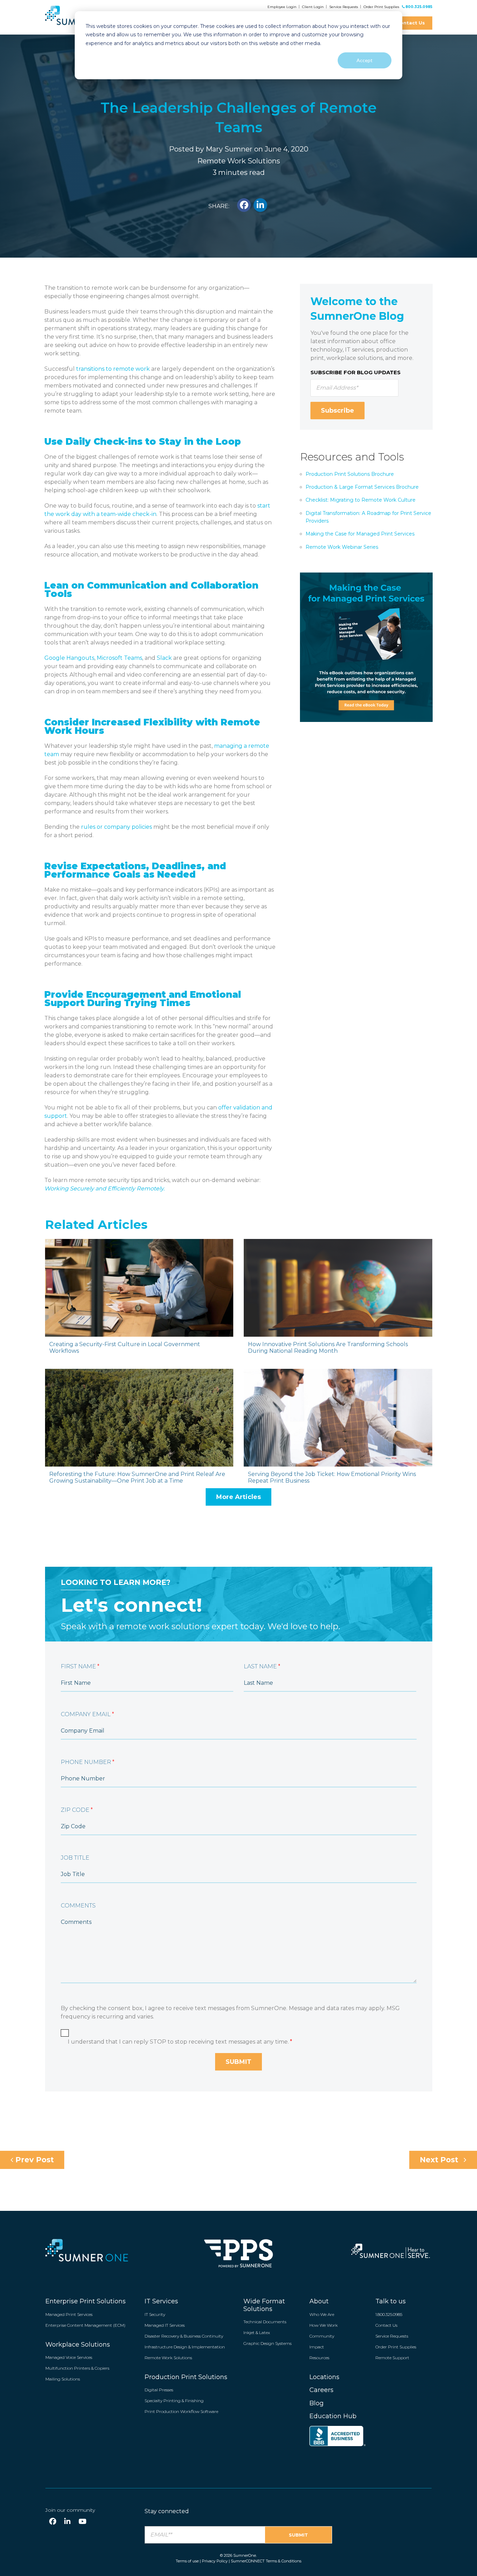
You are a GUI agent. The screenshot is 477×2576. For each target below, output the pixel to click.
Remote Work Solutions (239, 161)
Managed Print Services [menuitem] (69, 2314)
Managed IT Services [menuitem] (165, 2325)
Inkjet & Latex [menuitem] (257, 2333)
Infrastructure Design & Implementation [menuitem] (185, 2347)
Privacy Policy (215, 2561)
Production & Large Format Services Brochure (362, 487)
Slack (164, 658)
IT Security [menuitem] (155, 2314)
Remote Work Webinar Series (342, 547)
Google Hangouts (69, 658)
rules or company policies (116, 827)
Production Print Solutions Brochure (350, 474)
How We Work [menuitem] (324, 2325)
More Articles (239, 1497)
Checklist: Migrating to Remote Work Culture (361, 500)
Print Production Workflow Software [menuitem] (181, 2411)
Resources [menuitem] (319, 2358)
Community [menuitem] (322, 2336)
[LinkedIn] (67, 2522)
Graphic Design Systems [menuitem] (267, 2343)
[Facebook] (53, 2522)
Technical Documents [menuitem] (265, 2322)
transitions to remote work (113, 369)
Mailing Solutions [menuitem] (63, 2379)
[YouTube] (83, 2522)
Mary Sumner (229, 149)
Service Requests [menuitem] (392, 2336)
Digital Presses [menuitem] (159, 2390)
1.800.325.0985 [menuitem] (389, 2314)
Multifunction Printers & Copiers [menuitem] (77, 2368)
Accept (365, 60)
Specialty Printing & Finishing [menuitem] (174, 2401)
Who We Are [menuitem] (322, 2314)
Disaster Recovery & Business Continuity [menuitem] (184, 2336)
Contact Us (411, 23)
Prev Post (34, 2160)
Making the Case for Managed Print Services (360, 534)
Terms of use (187, 2561)
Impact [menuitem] (317, 2347)
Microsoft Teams (119, 658)
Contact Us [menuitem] (386, 2325)
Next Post (440, 2160)
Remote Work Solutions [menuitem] (168, 2358)
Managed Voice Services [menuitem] (69, 2357)
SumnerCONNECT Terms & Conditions (266, 2561)
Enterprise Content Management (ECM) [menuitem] (85, 2325)
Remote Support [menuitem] (392, 2358)
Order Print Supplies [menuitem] (396, 2347)
